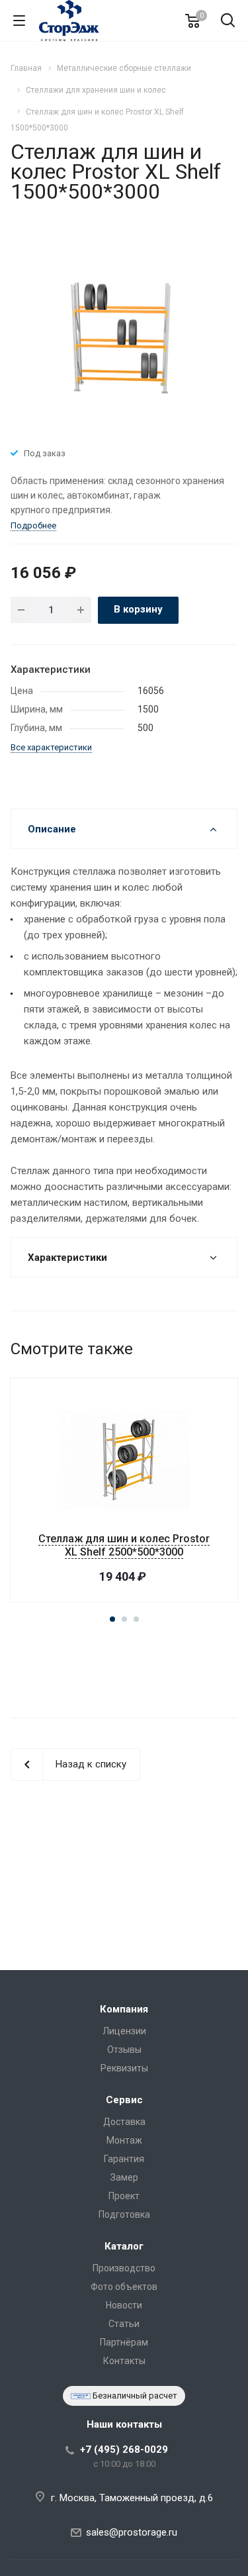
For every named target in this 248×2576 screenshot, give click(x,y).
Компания (124, 2009)
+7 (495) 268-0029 (124, 2450)
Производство (124, 2268)
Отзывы (124, 2050)
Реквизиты (124, 2068)
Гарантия (124, 2159)
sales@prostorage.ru (132, 2532)
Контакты (124, 2361)
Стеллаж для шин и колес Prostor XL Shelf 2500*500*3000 (124, 1545)
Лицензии (124, 2031)
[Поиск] (228, 22)
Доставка (124, 2122)
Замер (124, 2177)
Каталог (124, 2246)
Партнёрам (124, 2342)
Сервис (124, 2100)
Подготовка (124, 2214)
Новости (124, 2305)
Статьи (124, 2324)
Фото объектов (124, 2287)
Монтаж (124, 2140)
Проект (124, 2196)
